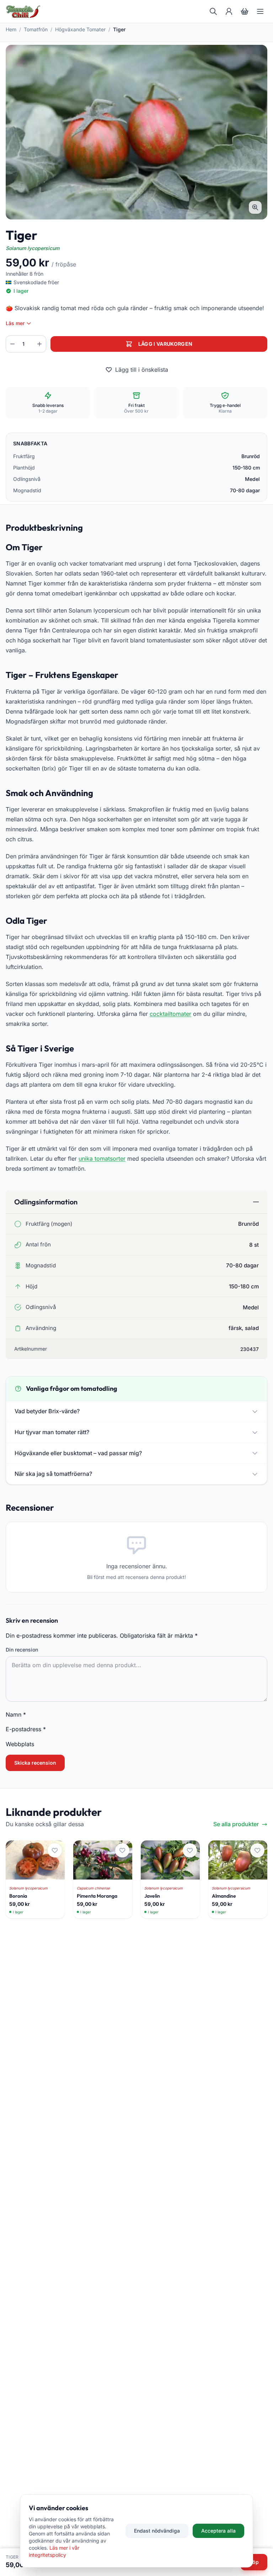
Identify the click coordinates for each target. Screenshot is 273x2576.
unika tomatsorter (102, 1159)
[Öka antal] (39, 344)
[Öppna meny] (260, 11)
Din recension (22, 1650)
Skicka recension (35, 1763)
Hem (11, 29)
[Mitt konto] (229, 11)
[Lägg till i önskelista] (55, 1850)
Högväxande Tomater (80, 29)
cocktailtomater (170, 1014)
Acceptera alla (218, 2531)
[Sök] (213, 11)
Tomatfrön (36, 29)
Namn (16, 1714)
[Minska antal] (12, 344)
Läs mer (15, 323)
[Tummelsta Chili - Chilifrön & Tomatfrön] (23, 11)
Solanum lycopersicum (33, 248)
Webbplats (20, 1744)
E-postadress (26, 1729)
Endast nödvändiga (157, 2531)
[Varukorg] (245, 11)
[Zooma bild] (255, 207)
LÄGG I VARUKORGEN (165, 344)
